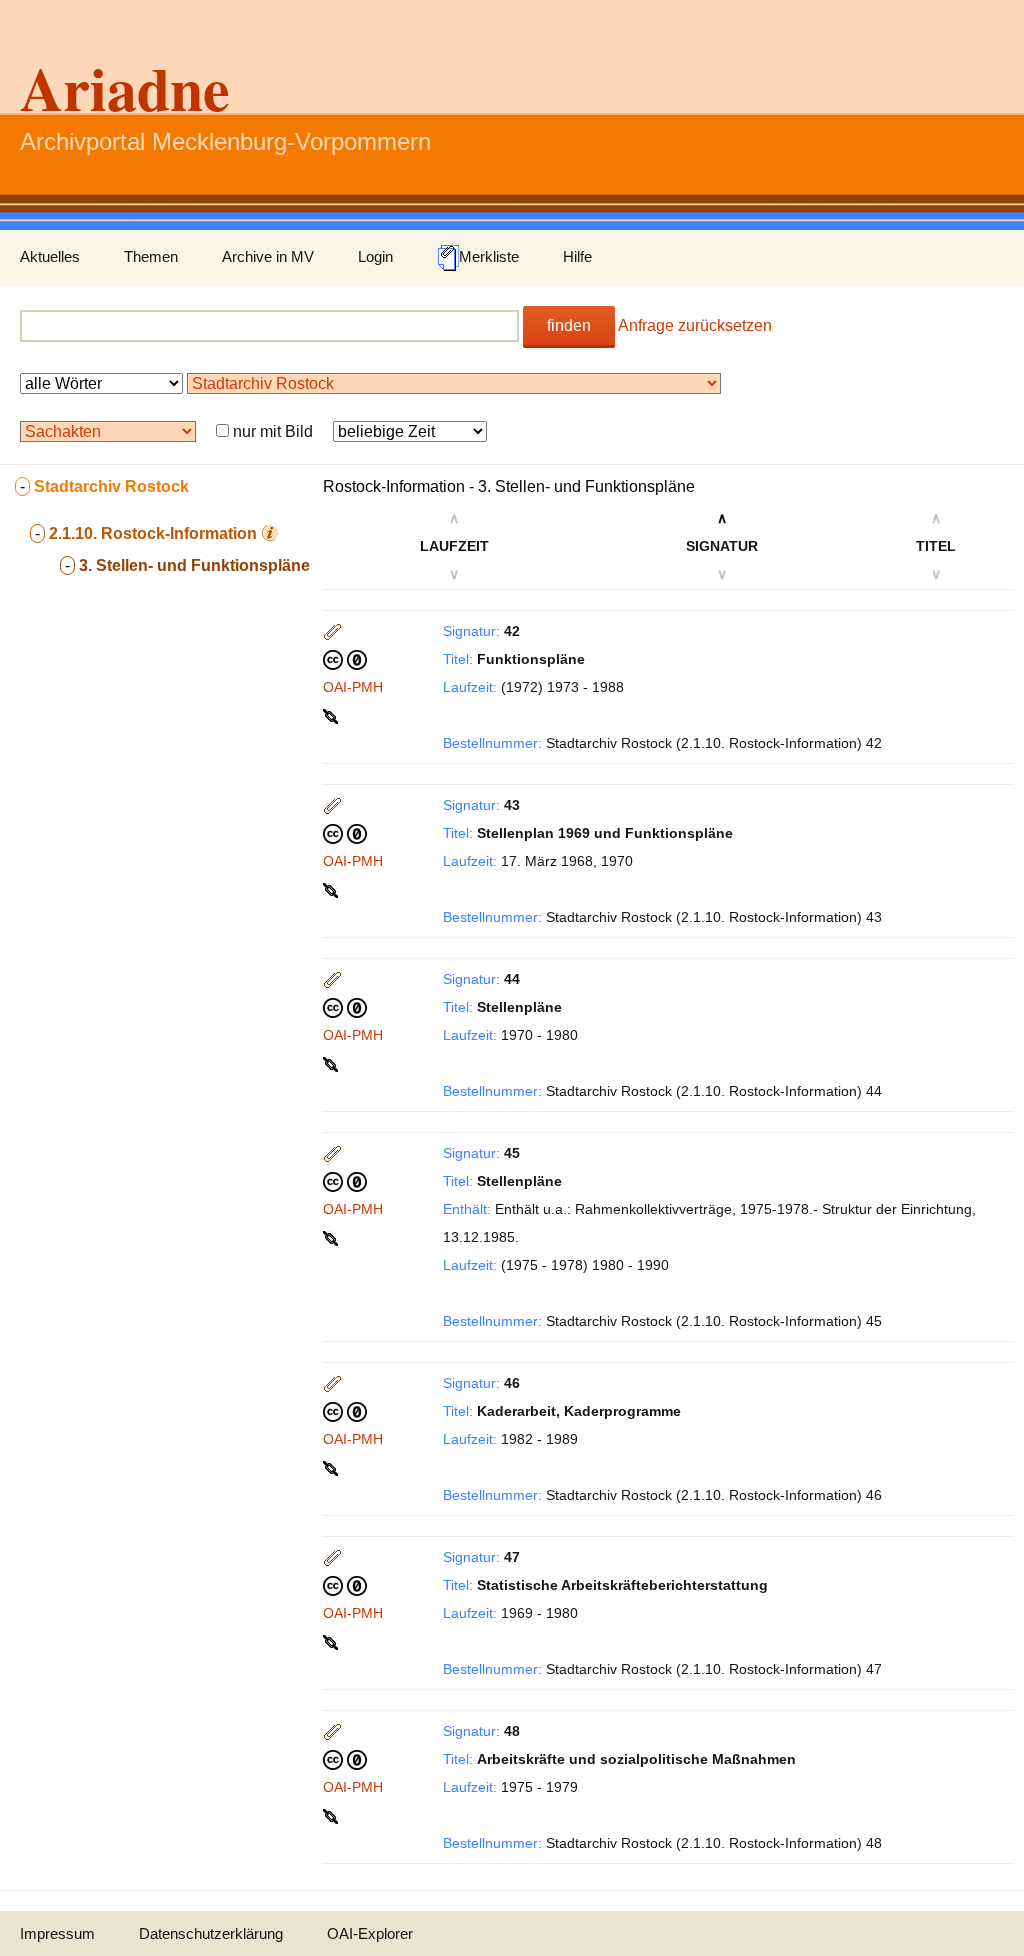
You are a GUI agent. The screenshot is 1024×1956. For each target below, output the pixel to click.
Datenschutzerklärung (211, 1933)
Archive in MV (268, 256)
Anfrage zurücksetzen (695, 325)
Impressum (57, 1933)
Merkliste (489, 256)
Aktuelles (50, 256)
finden (569, 325)
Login (375, 256)
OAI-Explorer (370, 1933)
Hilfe (577, 256)
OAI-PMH (353, 687)
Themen (151, 256)
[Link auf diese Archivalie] (332, 715)
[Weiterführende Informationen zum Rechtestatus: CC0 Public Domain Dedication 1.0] (345, 659)
